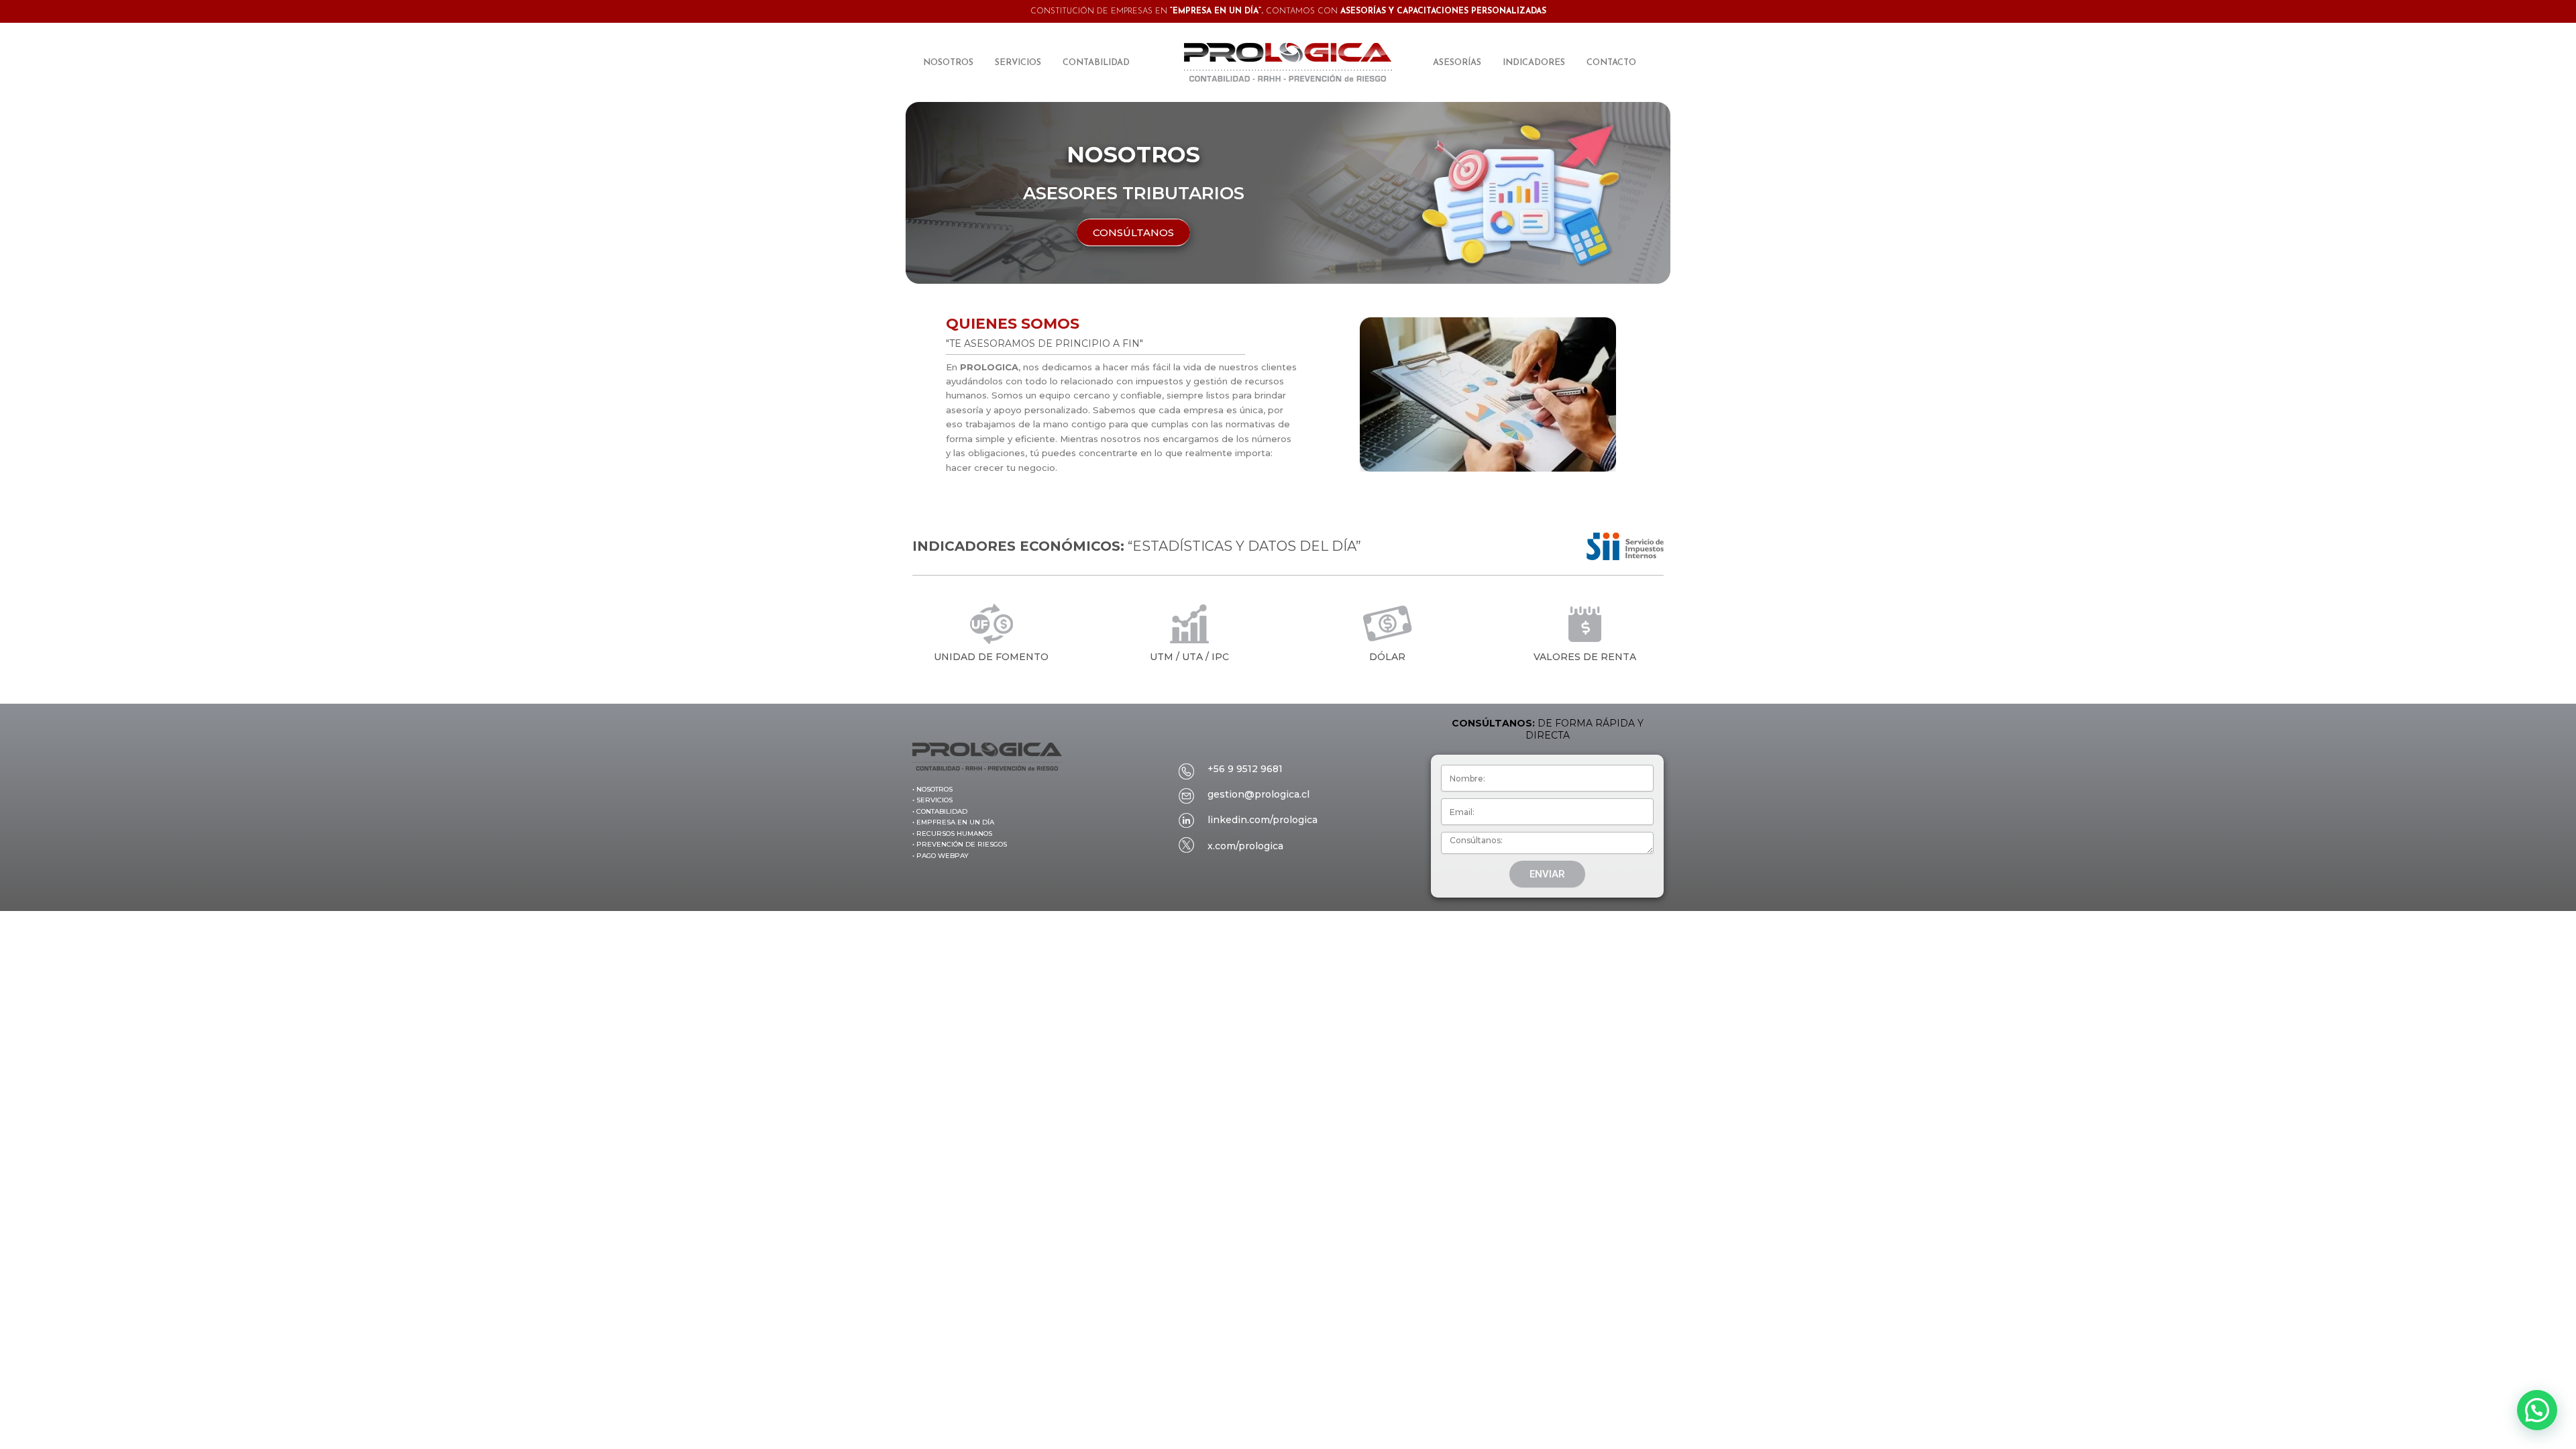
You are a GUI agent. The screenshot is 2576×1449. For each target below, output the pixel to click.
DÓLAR (1387, 657)
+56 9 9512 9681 (1245, 769)
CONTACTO (1611, 63)
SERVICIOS (1018, 63)
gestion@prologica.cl (1258, 794)
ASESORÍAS (1457, 63)
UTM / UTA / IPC (1189, 657)
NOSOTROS (948, 63)
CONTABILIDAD (1096, 63)
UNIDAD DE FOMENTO (991, 657)
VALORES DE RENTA (1585, 657)
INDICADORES (1534, 63)
